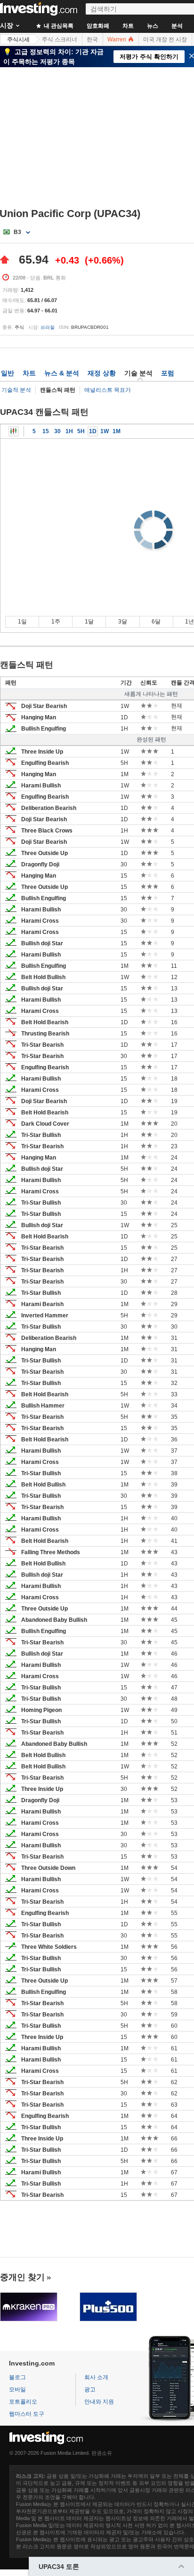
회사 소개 (96, 2377)
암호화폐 (98, 26)
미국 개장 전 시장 (165, 39)
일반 (8, 373)
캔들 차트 (14, 431)
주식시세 (18, 39)
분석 (177, 26)
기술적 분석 (16, 390)
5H (81, 431)
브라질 (48, 327)
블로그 (17, 2377)
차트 (128, 26)
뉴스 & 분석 (62, 373)
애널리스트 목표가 (108, 390)
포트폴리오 (23, 2402)
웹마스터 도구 (27, 2414)
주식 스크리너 (60, 39)
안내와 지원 (99, 2402)
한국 (92, 39)
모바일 (17, 2389)
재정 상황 (102, 373)
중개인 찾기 (22, 2277)
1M (117, 431)
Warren (117, 39)
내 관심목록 (58, 26)
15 (46, 431)
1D (93, 431)
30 (57, 431)
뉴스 (153, 26)
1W (105, 431)
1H (69, 431)
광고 (90, 2389)
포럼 (168, 373)
